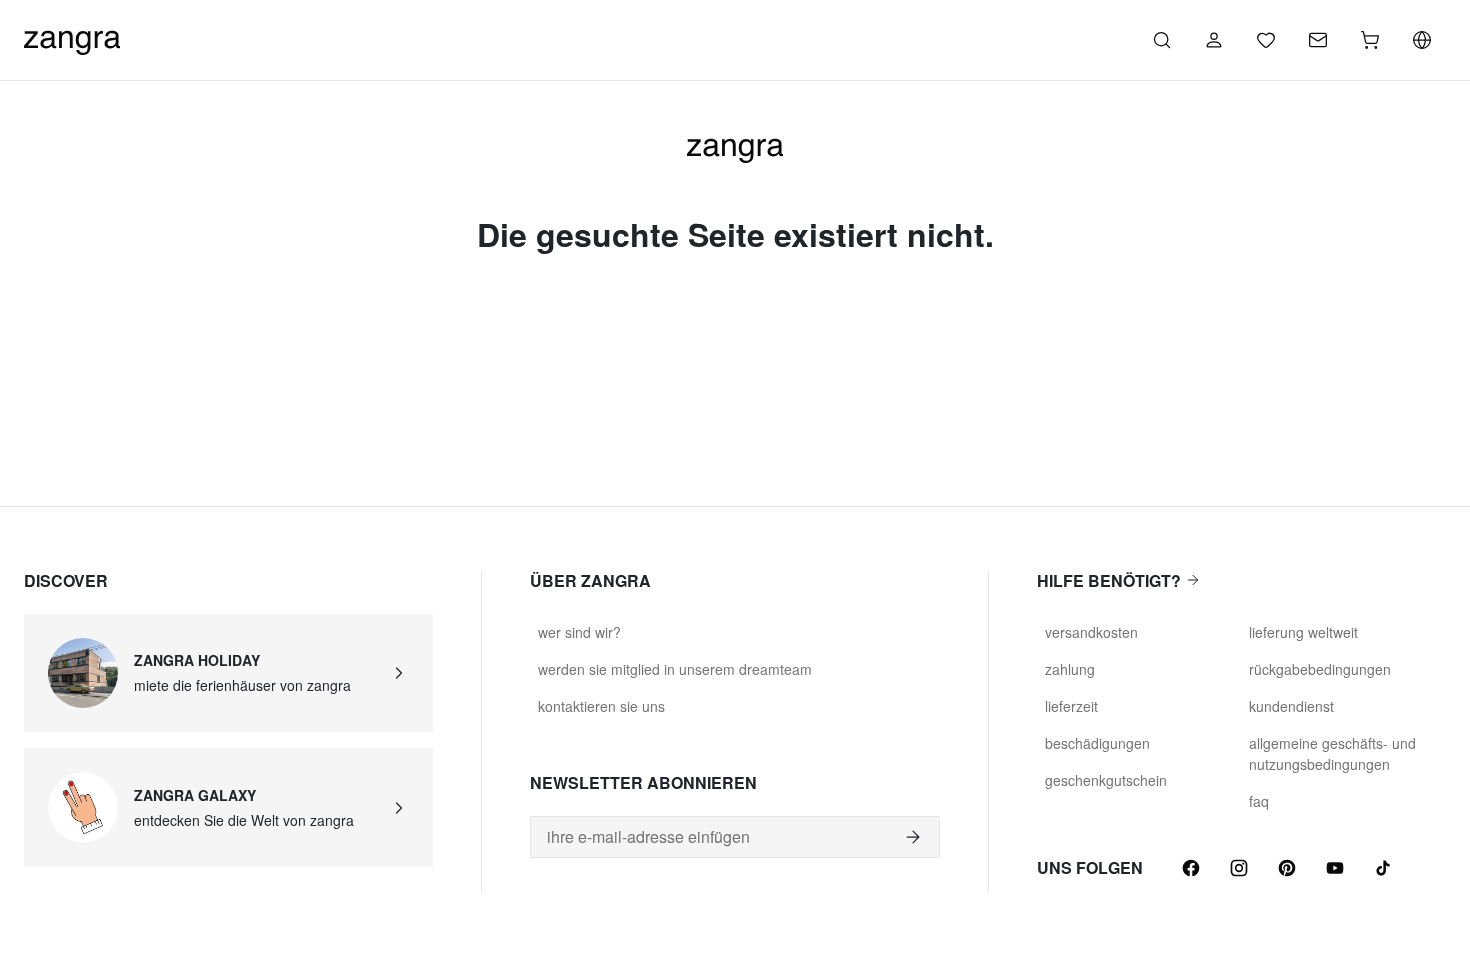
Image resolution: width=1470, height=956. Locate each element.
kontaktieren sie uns (601, 706)
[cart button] (1370, 40)
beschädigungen (1097, 743)
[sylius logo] (72, 37)
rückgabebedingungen (1320, 669)
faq (1259, 801)
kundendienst (1291, 706)
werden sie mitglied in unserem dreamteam (675, 669)
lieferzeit (1071, 706)
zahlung (1070, 669)
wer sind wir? (579, 632)
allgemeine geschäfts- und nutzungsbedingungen (1332, 753)
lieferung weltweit (1303, 632)
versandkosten (1091, 632)
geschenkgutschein (1106, 780)
